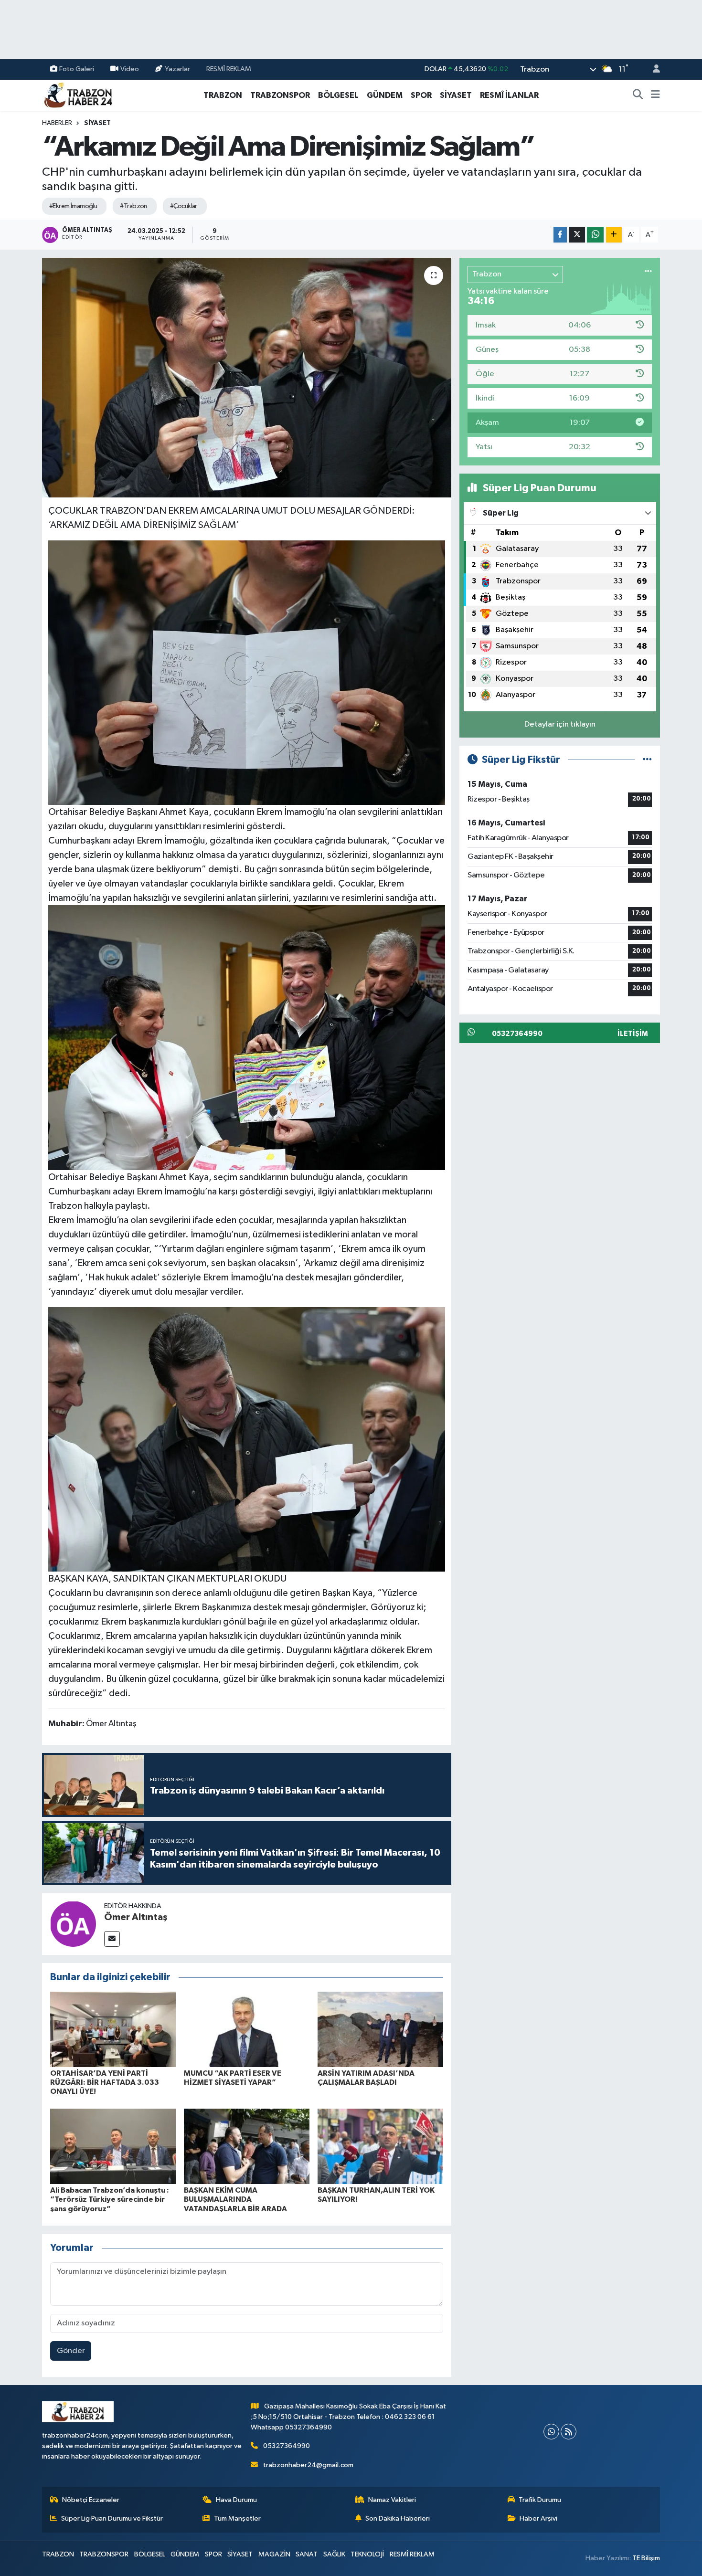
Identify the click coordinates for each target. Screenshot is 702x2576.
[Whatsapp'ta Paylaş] (595, 235)
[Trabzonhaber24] (78, 95)
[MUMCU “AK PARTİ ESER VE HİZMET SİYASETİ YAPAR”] (247, 2029)
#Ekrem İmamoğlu (73, 206)
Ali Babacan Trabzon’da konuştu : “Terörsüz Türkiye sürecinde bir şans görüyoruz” (110, 2199)
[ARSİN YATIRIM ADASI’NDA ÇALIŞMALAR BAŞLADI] (380, 2029)
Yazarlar (177, 69)
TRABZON (223, 95)
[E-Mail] (112, 1939)
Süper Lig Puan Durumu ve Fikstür (112, 2518)
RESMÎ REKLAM (229, 69)
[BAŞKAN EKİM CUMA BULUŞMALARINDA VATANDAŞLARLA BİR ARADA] (247, 2146)
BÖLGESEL (338, 95)
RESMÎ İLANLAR (509, 95)
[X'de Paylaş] (577, 235)
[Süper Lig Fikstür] (647, 760)
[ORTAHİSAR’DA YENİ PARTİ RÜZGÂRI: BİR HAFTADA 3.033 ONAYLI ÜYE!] (113, 2029)
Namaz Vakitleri (392, 2500)
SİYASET (456, 95)
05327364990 (287, 2446)
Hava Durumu (236, 2500)
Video (130, 69)
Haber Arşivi (538, 2518)
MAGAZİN (274, 2554)
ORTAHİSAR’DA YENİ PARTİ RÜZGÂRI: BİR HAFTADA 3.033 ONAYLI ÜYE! (105, 2082)
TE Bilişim (646, 2558)
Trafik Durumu (540, 2500)
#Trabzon (133, 206)
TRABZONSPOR (280, 95)
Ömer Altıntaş (136, 1917)
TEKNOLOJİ (367, 2554)
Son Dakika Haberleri (398, 2518)
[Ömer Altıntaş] (73, 1924)
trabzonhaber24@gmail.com (308, 2465)
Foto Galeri (77, 69)
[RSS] (569, 2432)
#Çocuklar (184, 206)
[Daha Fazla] (614, 235)
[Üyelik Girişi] (652, 69)
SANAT (307, 2554)
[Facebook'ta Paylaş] (560, 235)
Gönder (71, 2351)
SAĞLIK (334, 2554)
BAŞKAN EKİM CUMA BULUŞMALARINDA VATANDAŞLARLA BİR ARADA (235, 2199)
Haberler (57, 123)
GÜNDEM (385, 95)
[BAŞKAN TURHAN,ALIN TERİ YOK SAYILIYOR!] (380, 2146)
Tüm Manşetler (237, 2518)
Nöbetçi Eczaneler (91, 2500)
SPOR (421, 95)
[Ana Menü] (655, 95)
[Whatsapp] (551, 2432)
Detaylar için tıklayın (560, 724)
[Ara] (638, 95)
